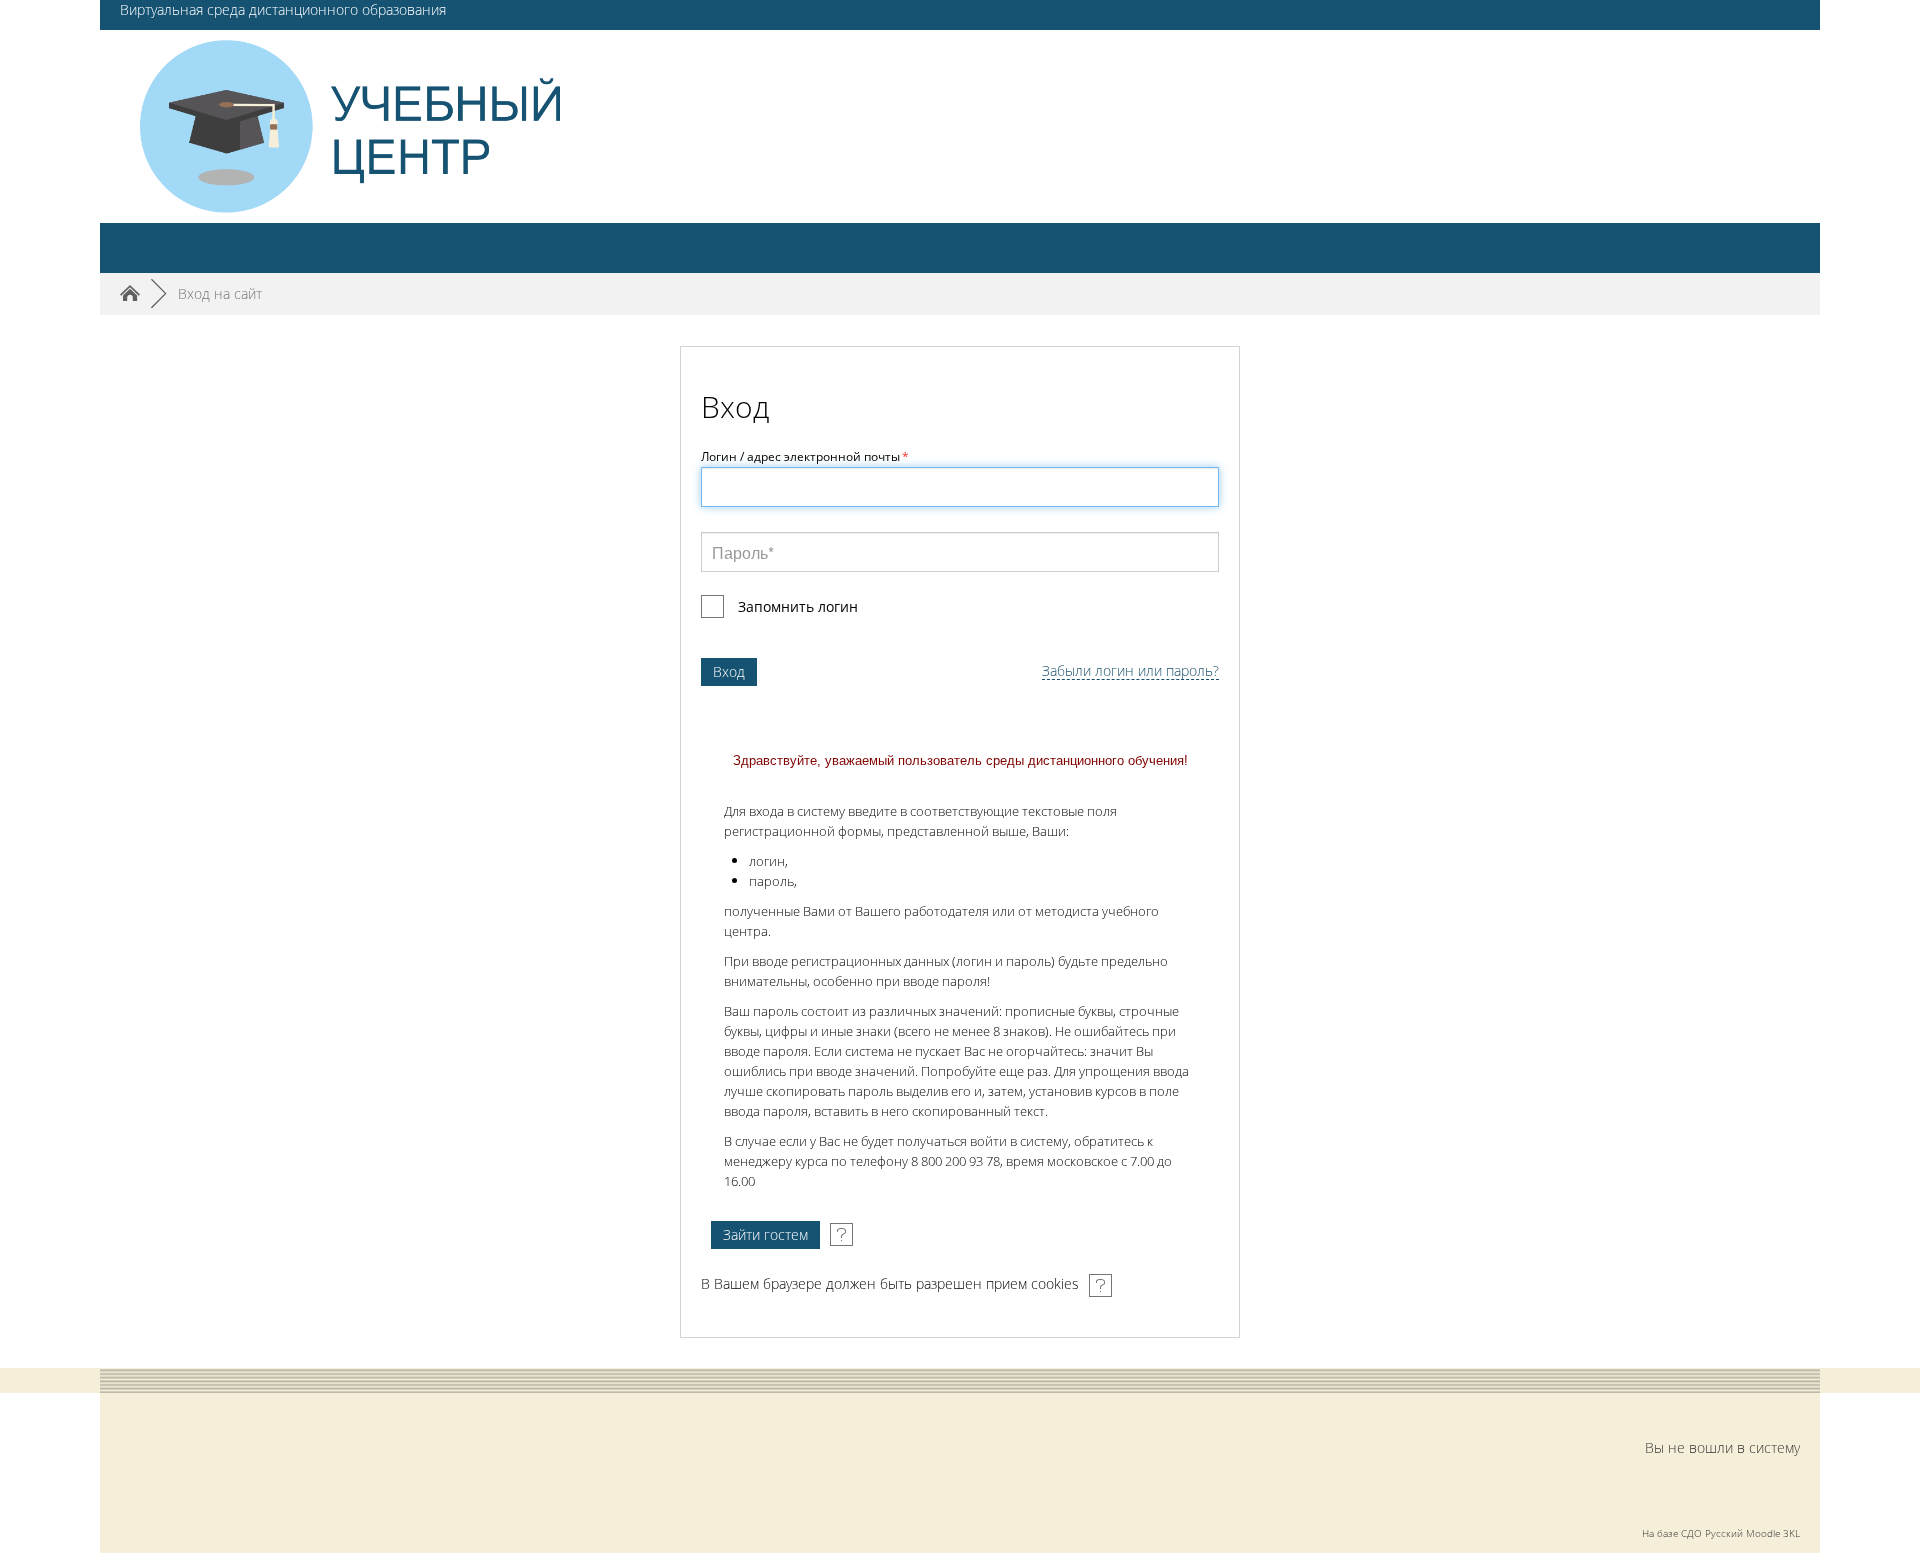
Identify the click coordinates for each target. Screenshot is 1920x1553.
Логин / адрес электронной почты (805, 456)
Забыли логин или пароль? (1130, 671)
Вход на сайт (220, 293)
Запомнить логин (798, 606)
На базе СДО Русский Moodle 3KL (1721, 1533)
